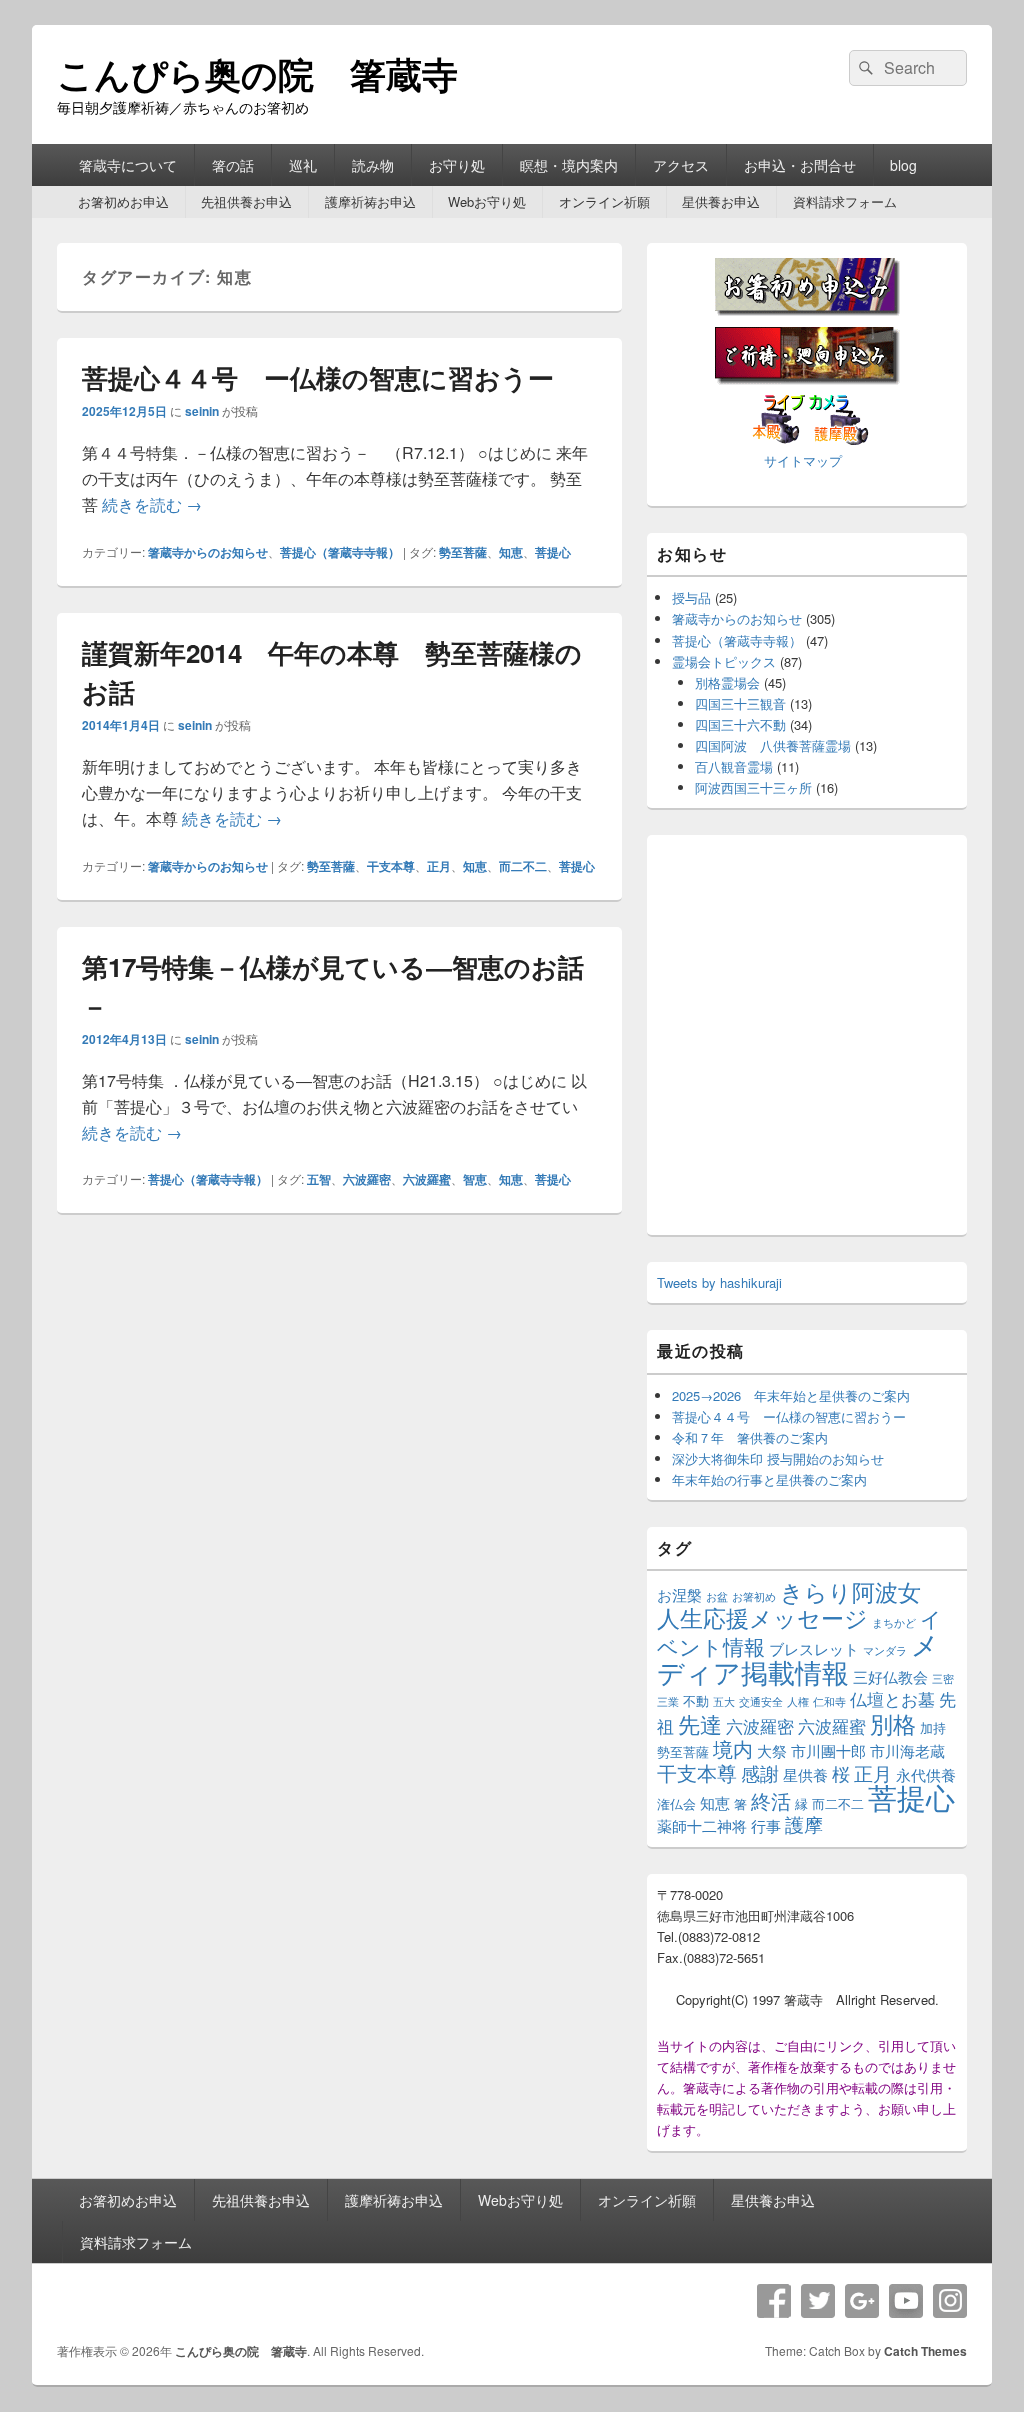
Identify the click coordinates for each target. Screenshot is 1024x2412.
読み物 (373, 165)
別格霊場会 (727, 682)
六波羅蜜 (427, 1179)
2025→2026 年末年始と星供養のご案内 (791, 1395)
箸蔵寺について (128, 165)
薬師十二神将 (702, 1825)
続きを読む (152, 504)
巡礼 (303, 165)
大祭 (772, 1750)
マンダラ (885, 1650)
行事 (766, 1825)
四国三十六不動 (740, 724)
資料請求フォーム (845, 201)
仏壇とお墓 (892, 1699)
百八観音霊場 (734, 766)
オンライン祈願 (604, 201)
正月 (439, 866)
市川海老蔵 (907, 1750)
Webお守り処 (487, 201)
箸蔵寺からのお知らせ (208, 552)
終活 (771, 1800)
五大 (724, 1701)
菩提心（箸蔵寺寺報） (340, 552)
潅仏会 (676, 1803)
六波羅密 (367, 1179)
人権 (798, 1701)
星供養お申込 (721, 201)
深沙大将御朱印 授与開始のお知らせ (778, 1458)
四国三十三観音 (740, 703)
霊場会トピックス (724, 661)
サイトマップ (803, 460)
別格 (893, 1723)
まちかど (894, 1622)
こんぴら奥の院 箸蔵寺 (257, 73)
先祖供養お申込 (246, 201)
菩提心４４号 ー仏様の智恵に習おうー (318, 377)
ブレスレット (814, 1648)
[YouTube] (906, 2301)
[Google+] (862, 2301)
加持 (933, 1727)
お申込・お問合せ (800, 165)
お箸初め (754, 1596)
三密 (943, 1678)
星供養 (805, 1774)
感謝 (760, 1773)
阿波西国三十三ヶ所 (753, 787)
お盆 (717, 1596)
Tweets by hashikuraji (719, 1282)
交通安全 (761, 1701)
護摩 (804, 1824)
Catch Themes (925, 2351)
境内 (733, 1748)
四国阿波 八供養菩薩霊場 (773, 745)
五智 (319, 1179)
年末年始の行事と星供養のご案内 (769, 1479)
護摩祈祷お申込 (370, 201)
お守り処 (457, 165)
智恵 (475, 1179)
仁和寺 (829, 1701)
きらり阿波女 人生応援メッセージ (800, 1604)
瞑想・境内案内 (569, 165)
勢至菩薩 (463, 552)
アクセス (681, 165)
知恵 (511, 552)
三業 (668, 1701)
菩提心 (553, 552)
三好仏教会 (890, 1676)
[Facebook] (774, 2301)
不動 (696, 1700)
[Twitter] (818, 2301)
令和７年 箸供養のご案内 (750, 1437)
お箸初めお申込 (123, 201)
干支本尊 (391, 866)
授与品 (691, 597)
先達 (700, 1723)
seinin (202, 411)
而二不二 (523, 866)
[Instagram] (950, 2301)
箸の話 (233, 165)
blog (903, 165)
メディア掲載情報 (798, 1657)
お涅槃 (679, 1594)
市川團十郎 (828, 1750)
